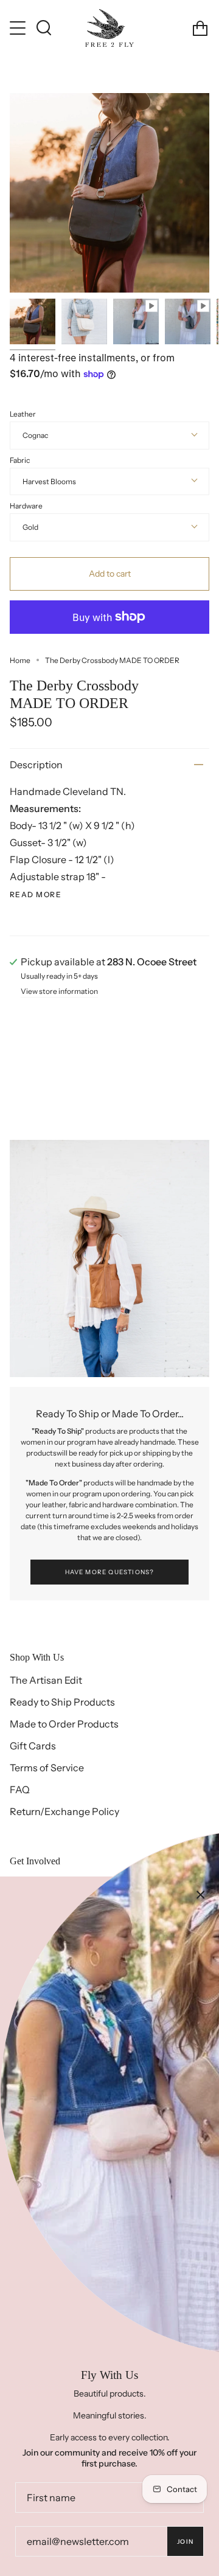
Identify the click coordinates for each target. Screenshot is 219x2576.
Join (185, 2542)
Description (36, 765)
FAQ (20, 1790)
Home (20, 660)
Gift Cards (33, 1746)
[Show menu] (19, 28)
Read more (36, 895)
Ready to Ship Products (62, 1702)
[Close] (201, 1895)
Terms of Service (47, 1768)
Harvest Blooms (49, 481)
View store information (59, 992)
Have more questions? (110, 1572)
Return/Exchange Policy (64, 1811)
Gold (30, 527)
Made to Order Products (64, 1724)
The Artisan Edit (46, 1680)
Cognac (35, 435)
